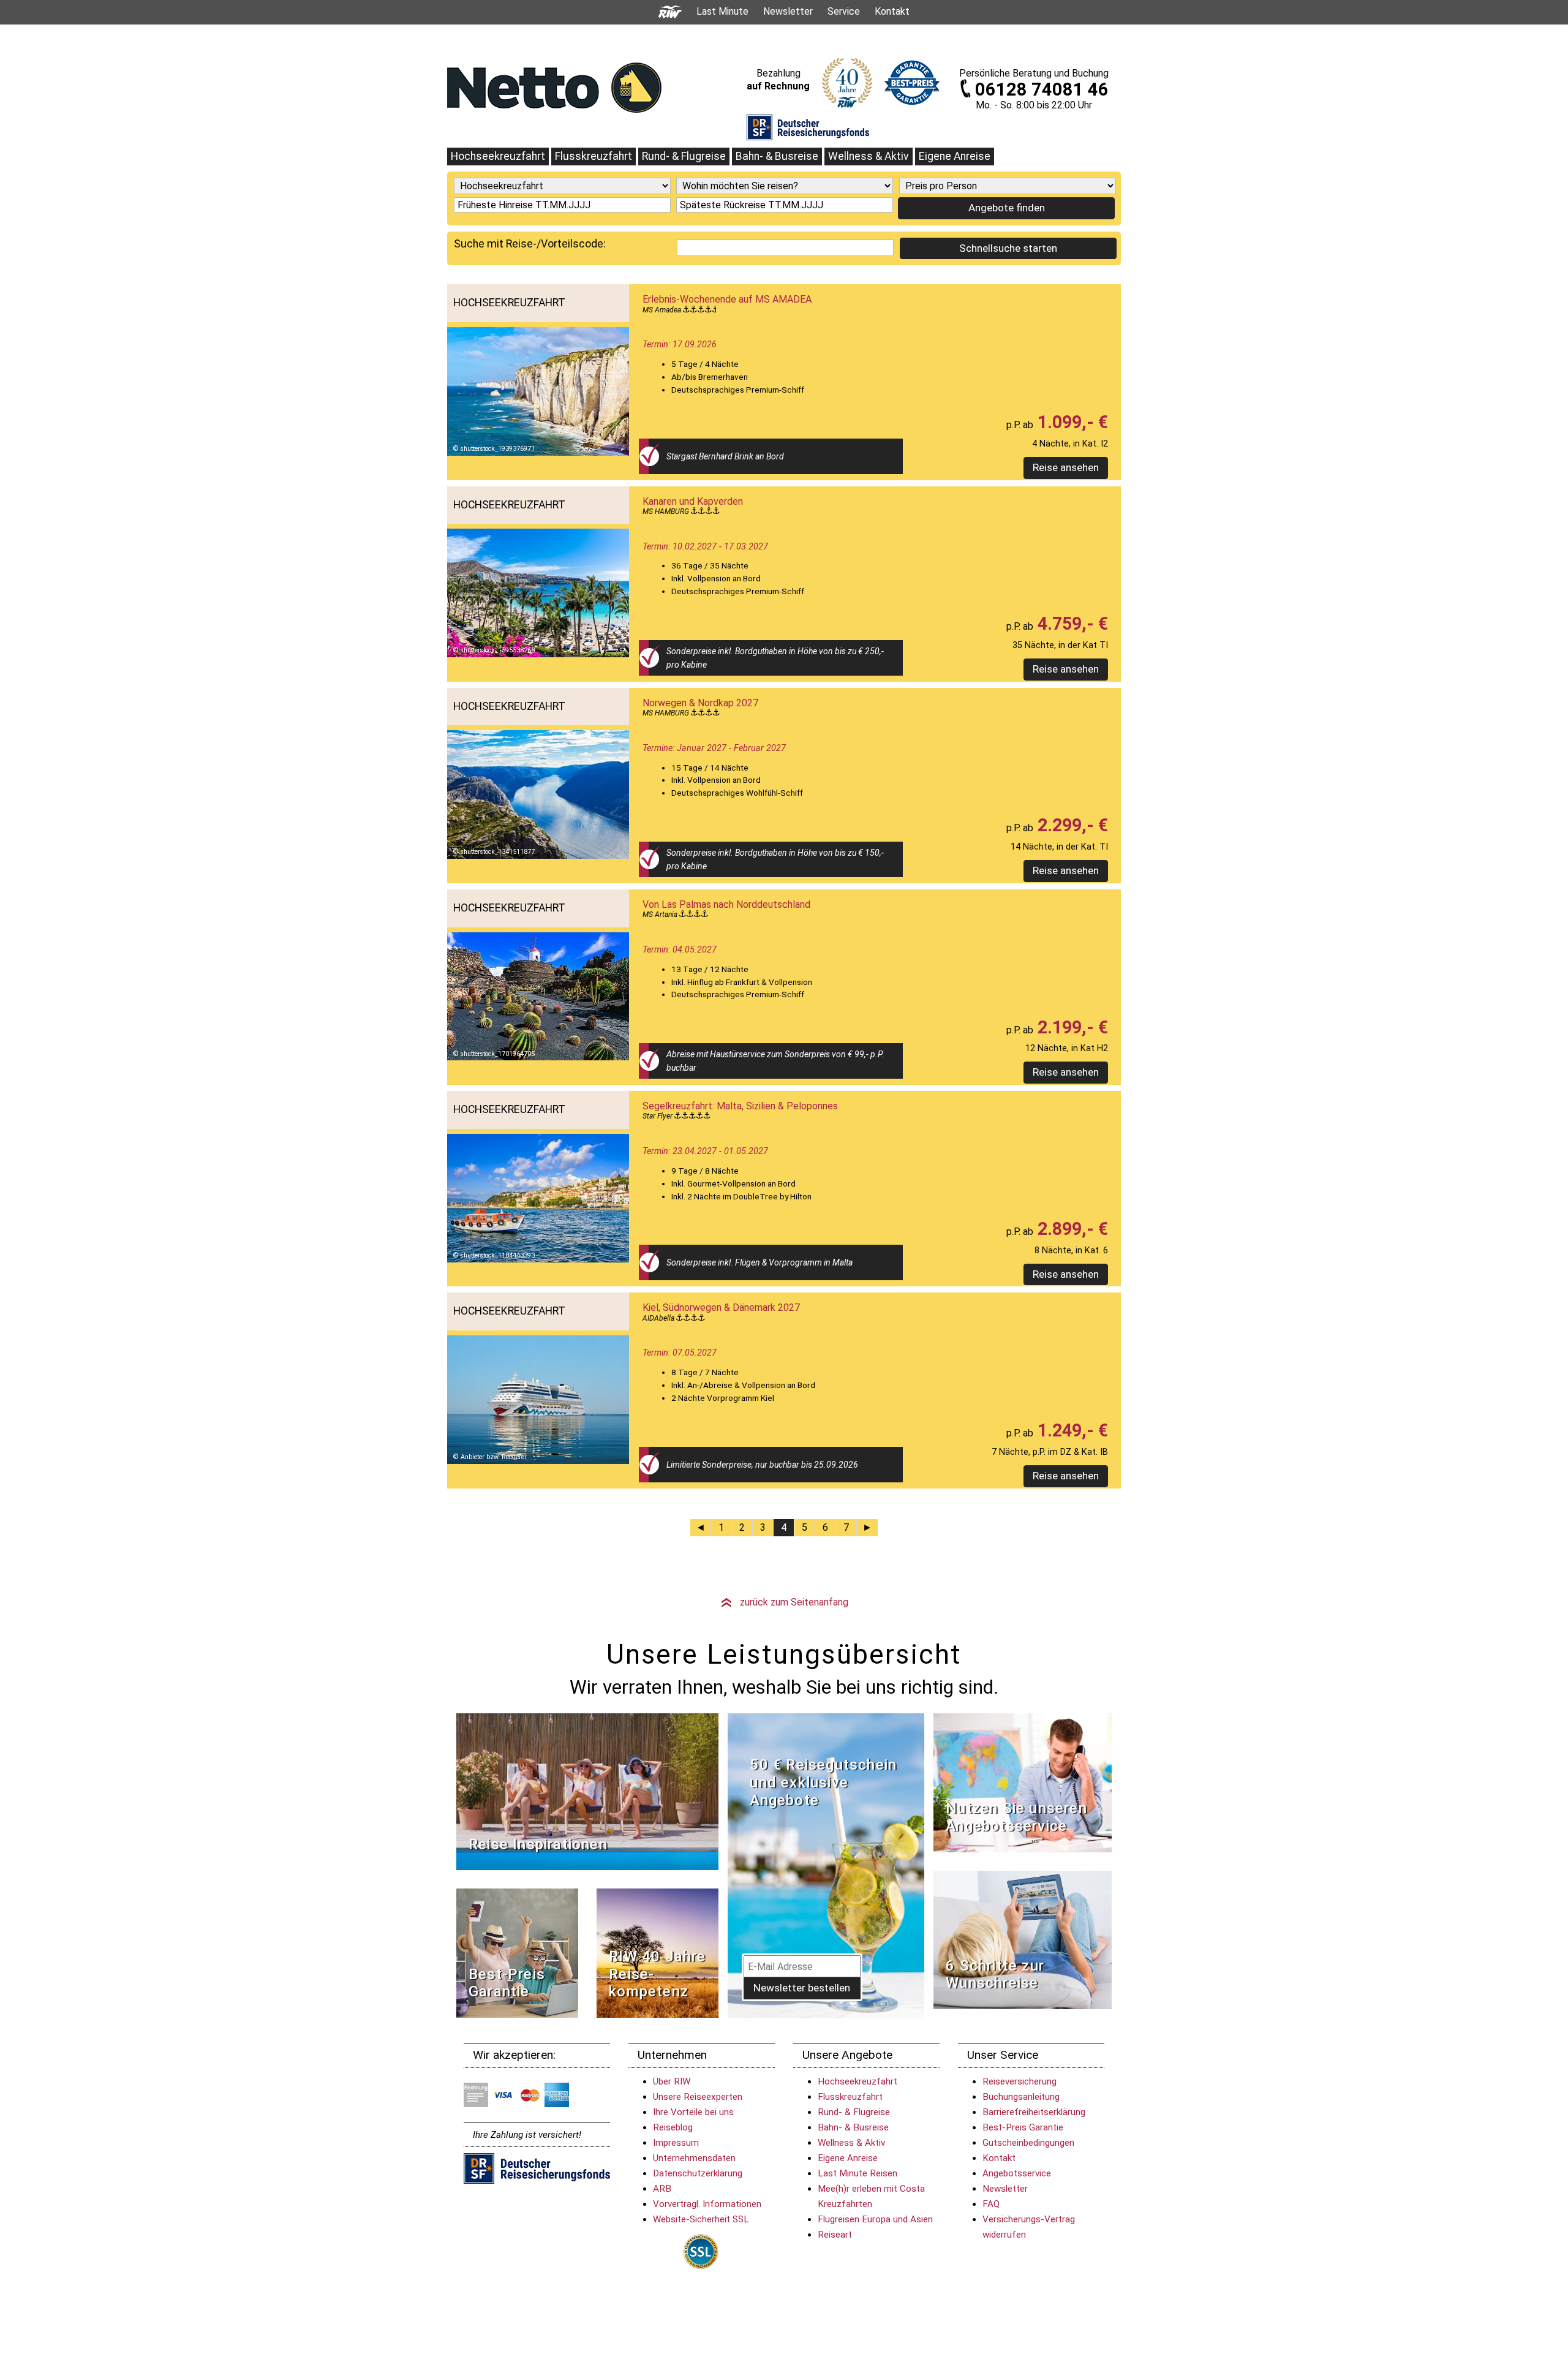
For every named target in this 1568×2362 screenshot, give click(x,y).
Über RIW (672, 2081)
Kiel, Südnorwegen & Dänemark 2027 (721, 1307)
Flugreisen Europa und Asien (875, 2219)
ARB (662, 2189)
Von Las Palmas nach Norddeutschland (726, 904)
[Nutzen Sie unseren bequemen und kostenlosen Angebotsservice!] (1023, 1782)
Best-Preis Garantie (507, 1983)
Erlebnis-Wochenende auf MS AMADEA (727, 299)
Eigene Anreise (955, 156)
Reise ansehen (1066, 467)
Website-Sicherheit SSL (701, 2219)
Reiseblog (673, 2127)
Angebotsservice (1017, 2173)
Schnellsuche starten (1008, 248)
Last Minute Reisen (858, 2173)
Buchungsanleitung (1021, 2097)
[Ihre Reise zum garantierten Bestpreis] (912, 80)
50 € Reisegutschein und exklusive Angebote (823, 1783)
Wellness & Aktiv (869, 156)
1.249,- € (1071, 1430)
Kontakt (999, 2158)
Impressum (676, 2143)
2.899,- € (1071, 1229)
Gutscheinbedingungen (1028, 2143)
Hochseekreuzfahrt (498, 156)
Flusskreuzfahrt (594, 156)
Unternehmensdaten (694, 2158)
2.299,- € (1071, 825)
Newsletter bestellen (802, 1988)
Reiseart (835, 2235)
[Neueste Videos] (587, 1791)
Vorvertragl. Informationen (707, 2204)
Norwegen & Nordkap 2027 (700, 703)
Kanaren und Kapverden (693, 501)
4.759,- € (1071, 624)
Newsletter (1005, 2189)
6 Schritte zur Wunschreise (995, 1975)
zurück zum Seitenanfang (784, 1602)
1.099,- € (1071, 422)
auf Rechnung (778, 86)
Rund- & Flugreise (684, 156)
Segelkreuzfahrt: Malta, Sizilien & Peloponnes (740, 1106)
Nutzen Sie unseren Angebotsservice (1016, 1817)
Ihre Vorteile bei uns (693, 2112)
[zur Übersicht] (554, 87)
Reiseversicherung (1020, 2081)
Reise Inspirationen (538, 1844)
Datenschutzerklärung (698, 2173)
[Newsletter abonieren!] (826, 1866)
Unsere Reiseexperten (698, 2097)
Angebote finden (1007, 208)
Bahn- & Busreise (777, 156)
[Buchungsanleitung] (1023, 1939)
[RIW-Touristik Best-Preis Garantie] (517, 1953)
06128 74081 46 (1042, 89)
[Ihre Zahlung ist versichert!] (808, 127)
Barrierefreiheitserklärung (1034, 2112)
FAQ (991, 2204)
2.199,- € (1071, 1027)
